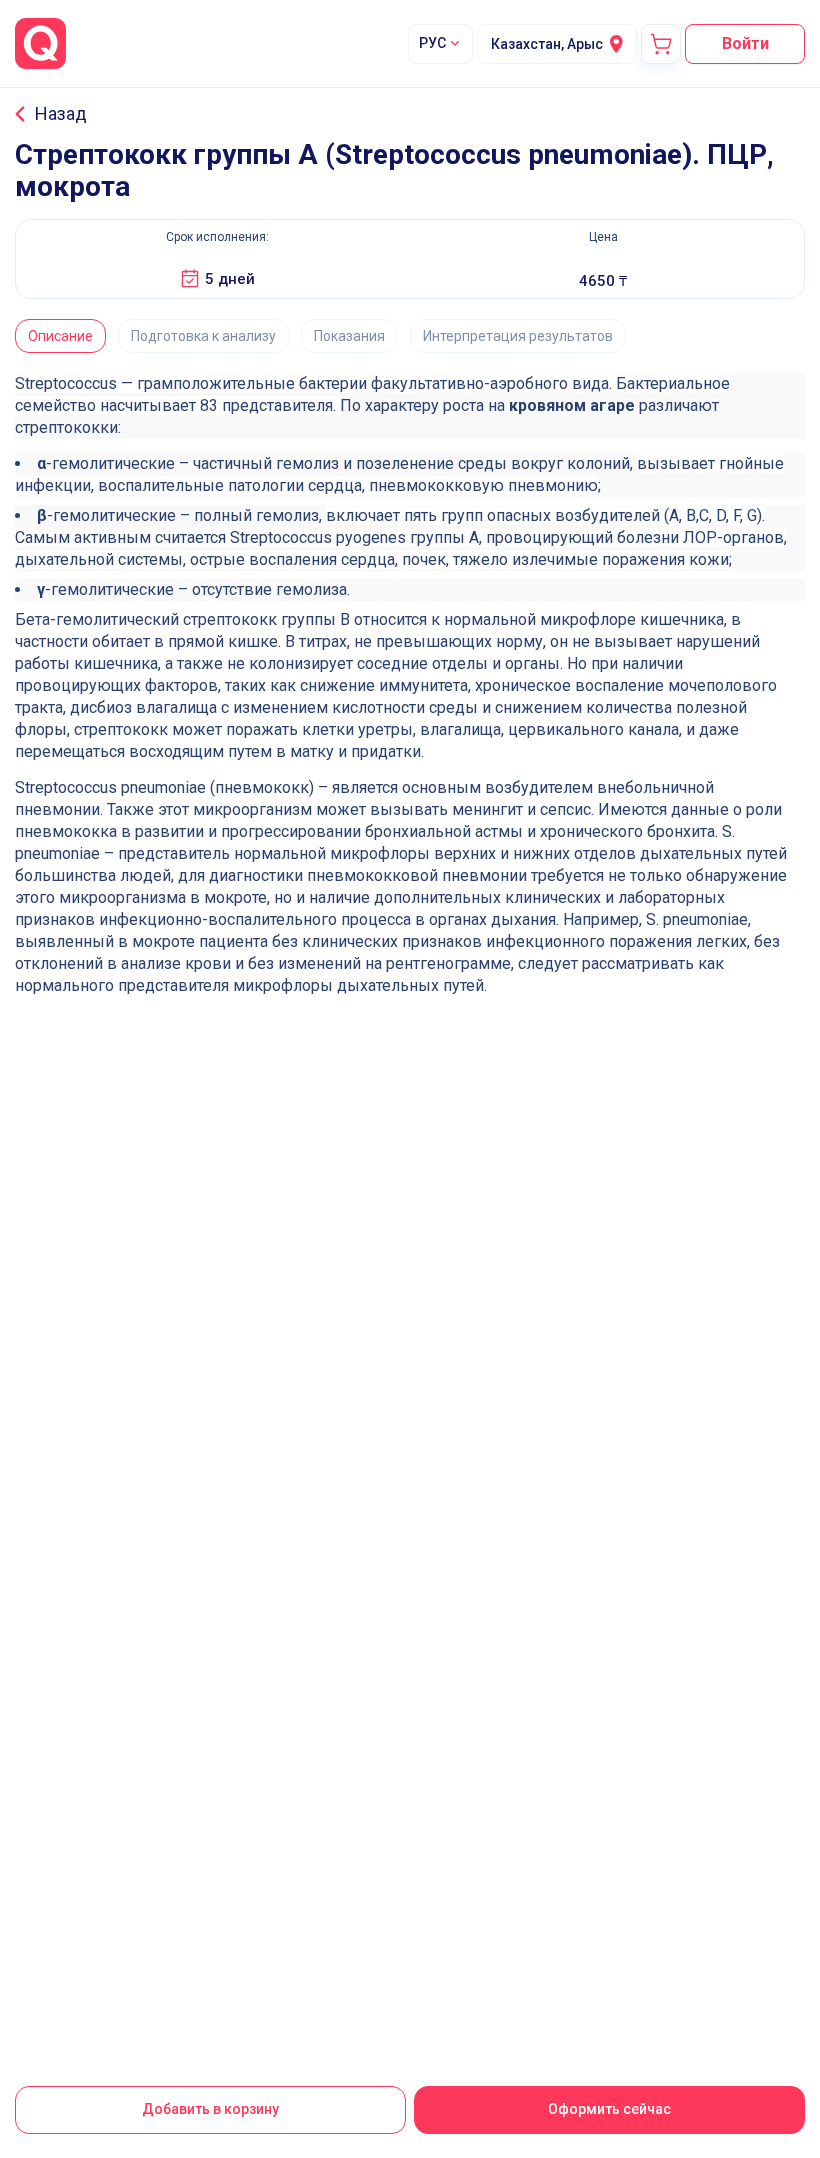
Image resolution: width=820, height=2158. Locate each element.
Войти (745, 43)
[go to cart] (661, 44)
